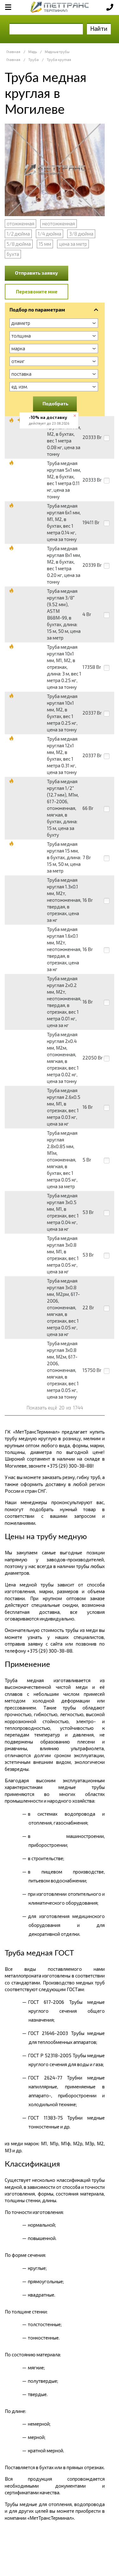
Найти (99, 28)
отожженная (20, 223)
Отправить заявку (36, 273)
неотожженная (59, 223)
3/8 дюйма (81, 234)
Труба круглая (59, 60)
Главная (13, 52)
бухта (13, 254)
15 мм (45, 244)
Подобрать (56, 403)
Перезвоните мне (37, 291)
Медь (33, 52)
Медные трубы (57, 52)
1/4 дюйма (50, 234)
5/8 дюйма (19, 244)
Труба (33, 60)
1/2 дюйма (18, 234)
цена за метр (73, 244)
